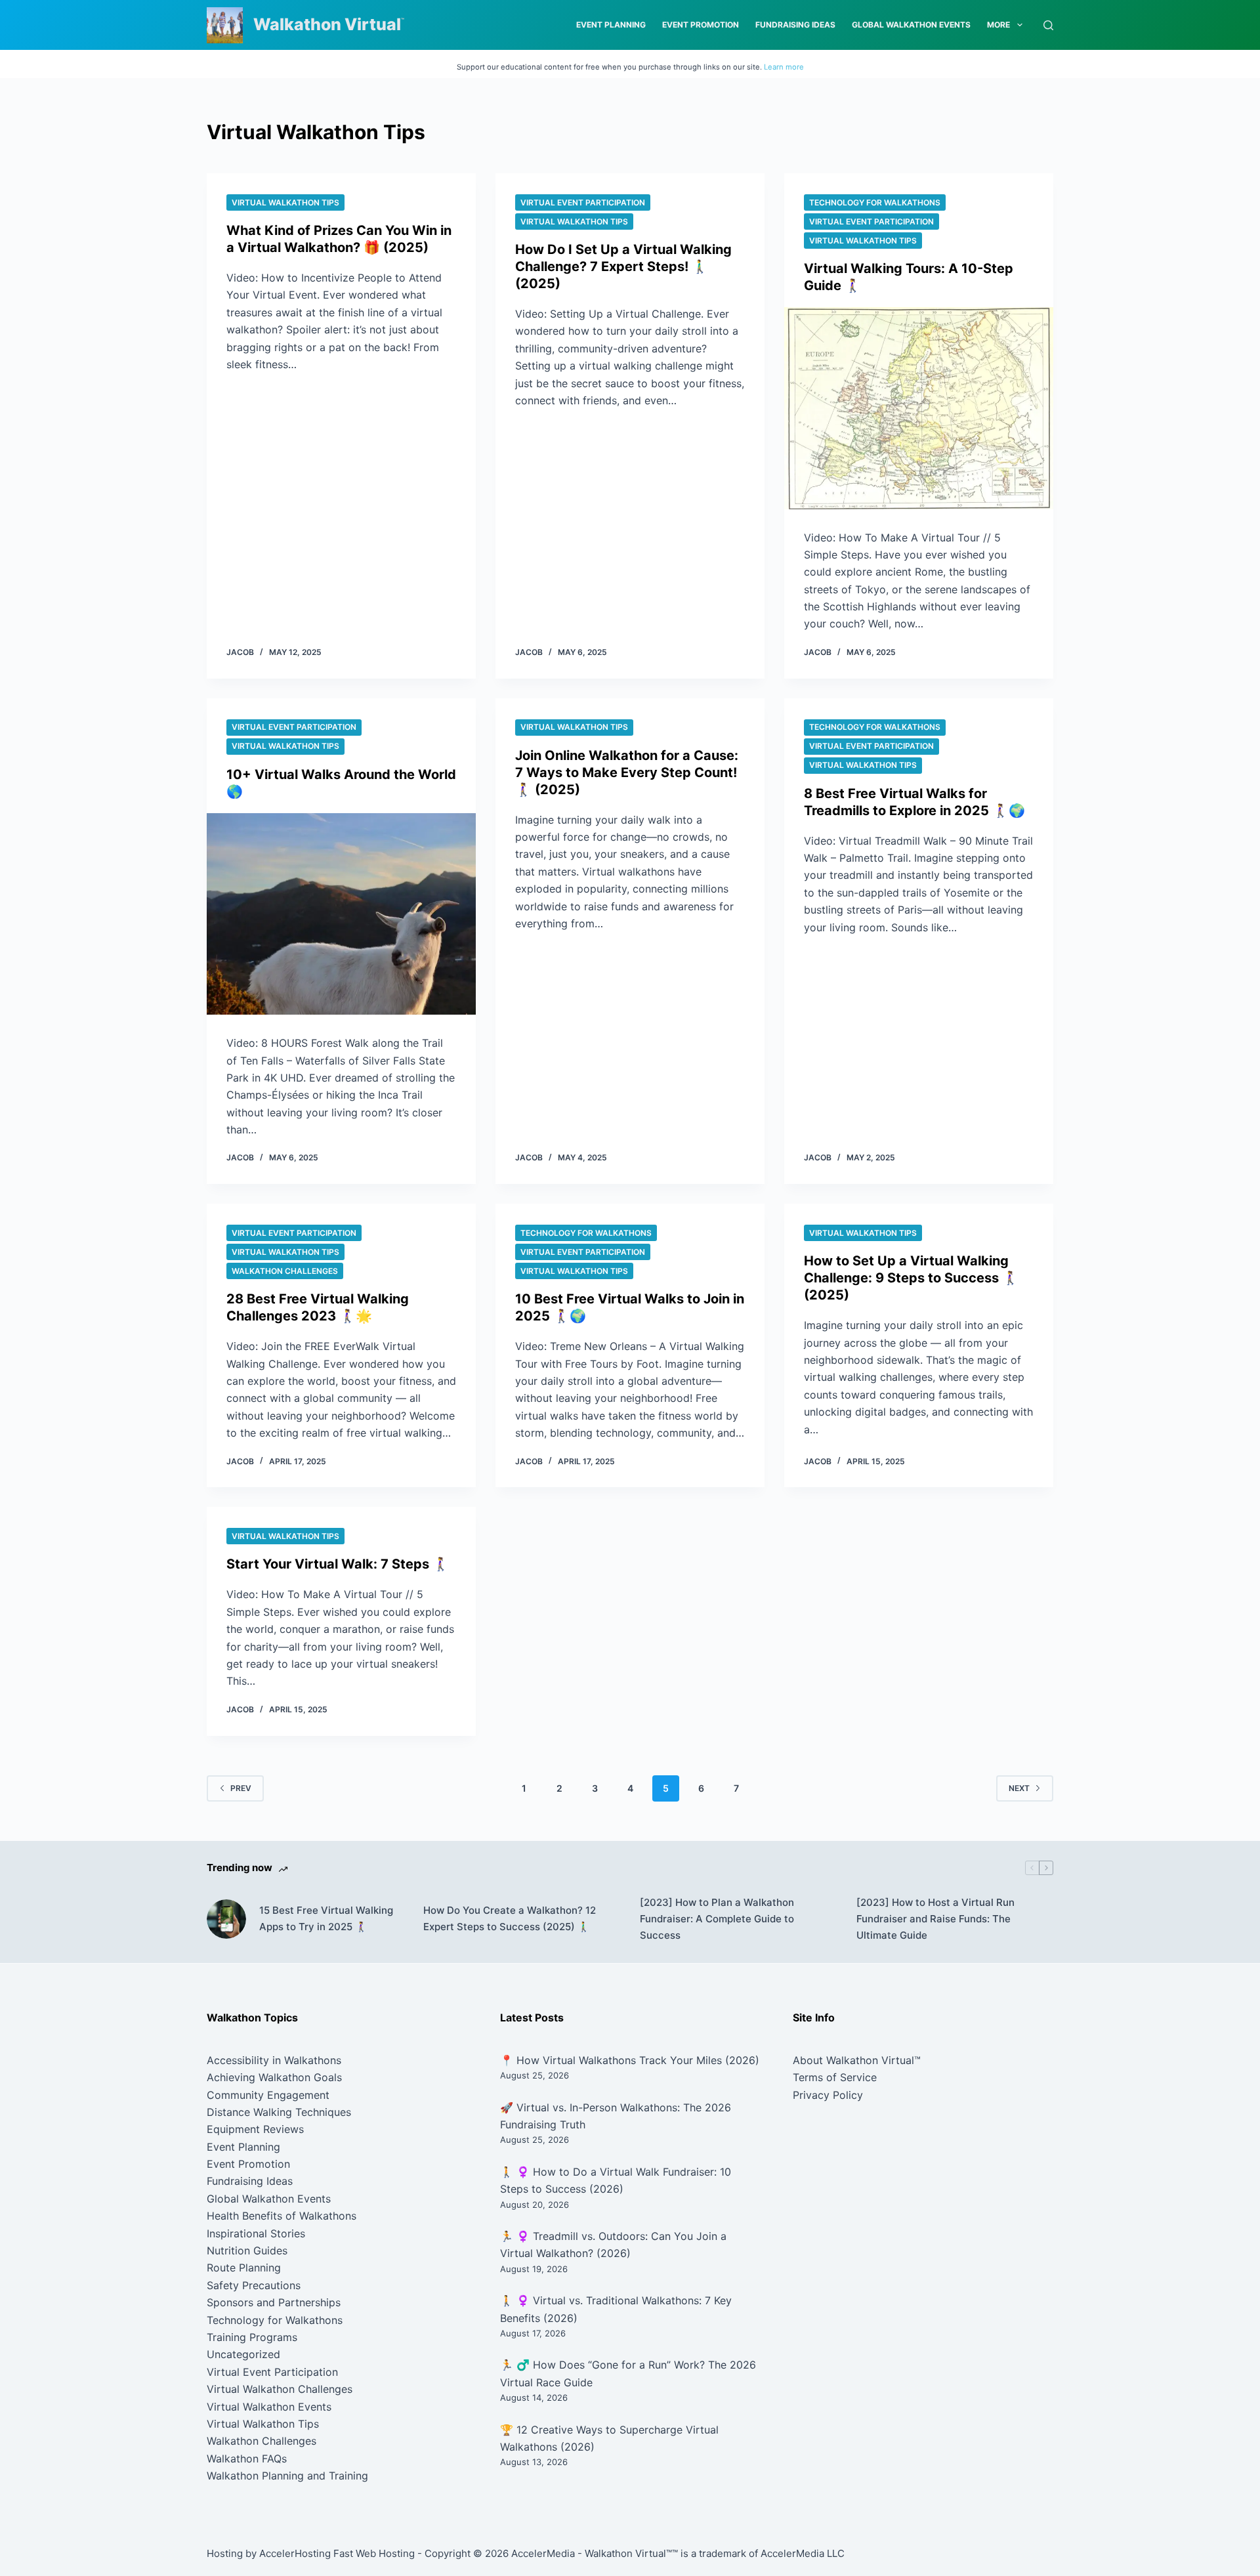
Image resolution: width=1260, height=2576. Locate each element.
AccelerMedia (543, 2553)
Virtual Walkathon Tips (285, 202)
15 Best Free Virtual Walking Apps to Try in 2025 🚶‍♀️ (326, 1918)
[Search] (1048, 25)
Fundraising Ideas (795, 25)
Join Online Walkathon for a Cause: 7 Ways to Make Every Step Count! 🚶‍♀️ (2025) (627, 772)
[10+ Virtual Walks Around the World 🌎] (341, 914)
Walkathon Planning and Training (287, 2476)
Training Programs (252, 2337)
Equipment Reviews (255, 2129)
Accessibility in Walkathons (274, 2060)
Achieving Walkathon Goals (274, 2077)
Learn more (784, 67)
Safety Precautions (254, 2285)
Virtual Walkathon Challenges (280, 2389)
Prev (241, 1788)
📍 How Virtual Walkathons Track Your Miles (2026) (630, 2060)
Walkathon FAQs (247, 2459)
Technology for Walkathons (875, 202)
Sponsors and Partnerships (274, 2302)
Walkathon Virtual (327, 24)
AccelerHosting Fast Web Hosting (337, 2553)
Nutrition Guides (247, 2250)
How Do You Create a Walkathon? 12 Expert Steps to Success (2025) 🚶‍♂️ (510, 1918)
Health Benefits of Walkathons (282, 2216)
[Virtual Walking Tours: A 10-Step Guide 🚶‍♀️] (919, 408)
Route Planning (244, 2268)
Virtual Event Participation (583, 202)
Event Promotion (701, 25)
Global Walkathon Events (911, 25)
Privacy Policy (828, 2095)
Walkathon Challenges (285, 1271)
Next (1019, 1788)
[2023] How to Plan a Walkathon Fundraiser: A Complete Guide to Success (717, 1919)
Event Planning (611, 25)
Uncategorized (243, 2354)
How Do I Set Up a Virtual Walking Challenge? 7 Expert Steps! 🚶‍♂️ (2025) (623, 266)
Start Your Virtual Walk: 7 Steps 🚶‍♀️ (338, 1564)
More (998, 25)
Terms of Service (835, 2077)
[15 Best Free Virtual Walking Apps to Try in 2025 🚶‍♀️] (226, 1919)
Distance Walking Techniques (279, 2112)
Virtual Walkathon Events (269, 2407)
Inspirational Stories (256, 2233)
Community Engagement (268, 2095)
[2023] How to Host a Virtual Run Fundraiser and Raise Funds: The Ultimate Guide (935, 1919)
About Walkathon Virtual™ (857, 2060)
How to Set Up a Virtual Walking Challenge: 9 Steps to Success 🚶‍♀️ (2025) (911, 1278)
